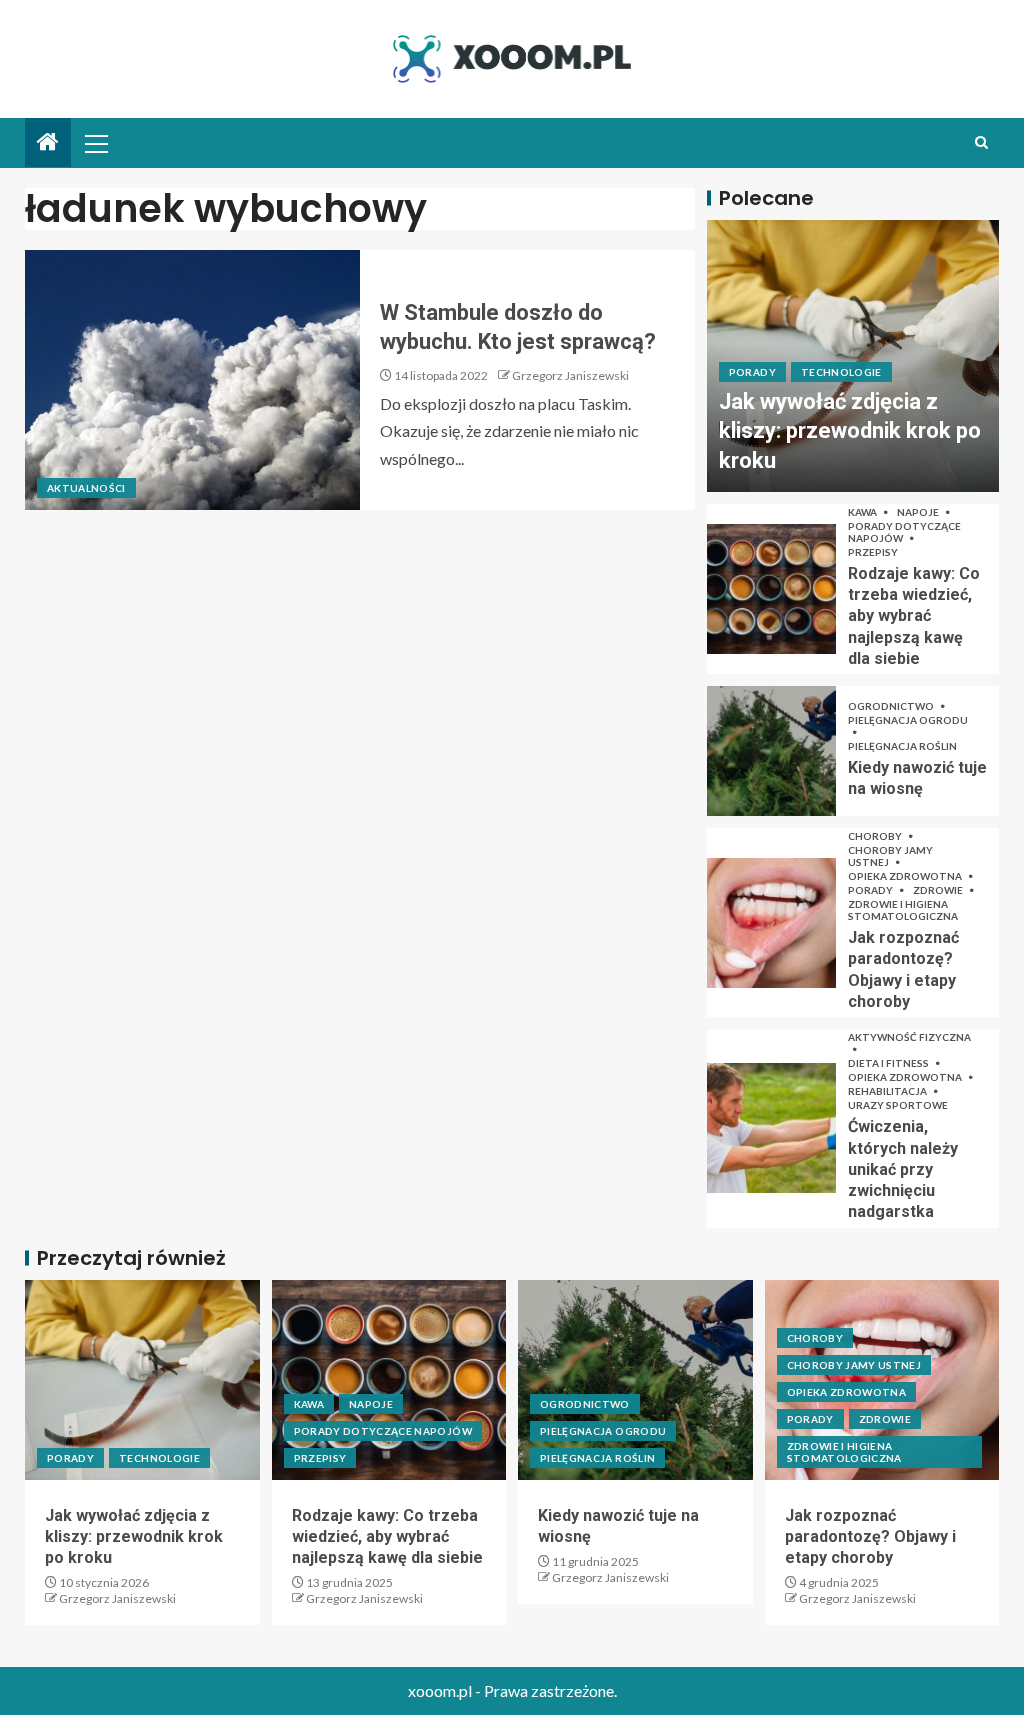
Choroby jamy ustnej (890, 856)
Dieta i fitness (889, 1063)
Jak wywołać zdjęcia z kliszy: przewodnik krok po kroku (850, 431)
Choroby (876, 836)
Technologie (841, 372)
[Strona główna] (48, 142)
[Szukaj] (981, 142)
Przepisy (873, 552)
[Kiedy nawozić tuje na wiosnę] (771, 751)
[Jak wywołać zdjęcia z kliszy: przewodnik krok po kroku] (142, 1380)
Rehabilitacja (888, 1091)
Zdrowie (939, 890)
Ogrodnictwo (892, 706)
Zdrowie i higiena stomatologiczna (903, 910)
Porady (752, 372)
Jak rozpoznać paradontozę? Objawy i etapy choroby (870, 1537)
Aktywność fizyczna (909, 1037)
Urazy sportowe (898, 1105)
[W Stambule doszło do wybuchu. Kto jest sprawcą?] (192, 380)
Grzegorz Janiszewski (570, 375)
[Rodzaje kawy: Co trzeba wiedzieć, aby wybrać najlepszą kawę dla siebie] (771, 589)
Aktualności (86, 488)
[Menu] (95, 143)
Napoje (919, 512)
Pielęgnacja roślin (902, 746)
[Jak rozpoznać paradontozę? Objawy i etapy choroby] (771, 923)
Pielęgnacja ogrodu (908, 720)
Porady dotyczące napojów (904, 532)
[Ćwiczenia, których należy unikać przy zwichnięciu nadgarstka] (771, 1128)
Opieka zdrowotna (906, 876)
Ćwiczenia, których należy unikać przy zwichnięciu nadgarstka (903, 1169)
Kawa (863, 512)
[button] (95, 143)
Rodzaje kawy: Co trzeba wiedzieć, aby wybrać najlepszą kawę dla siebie (914, 616)
